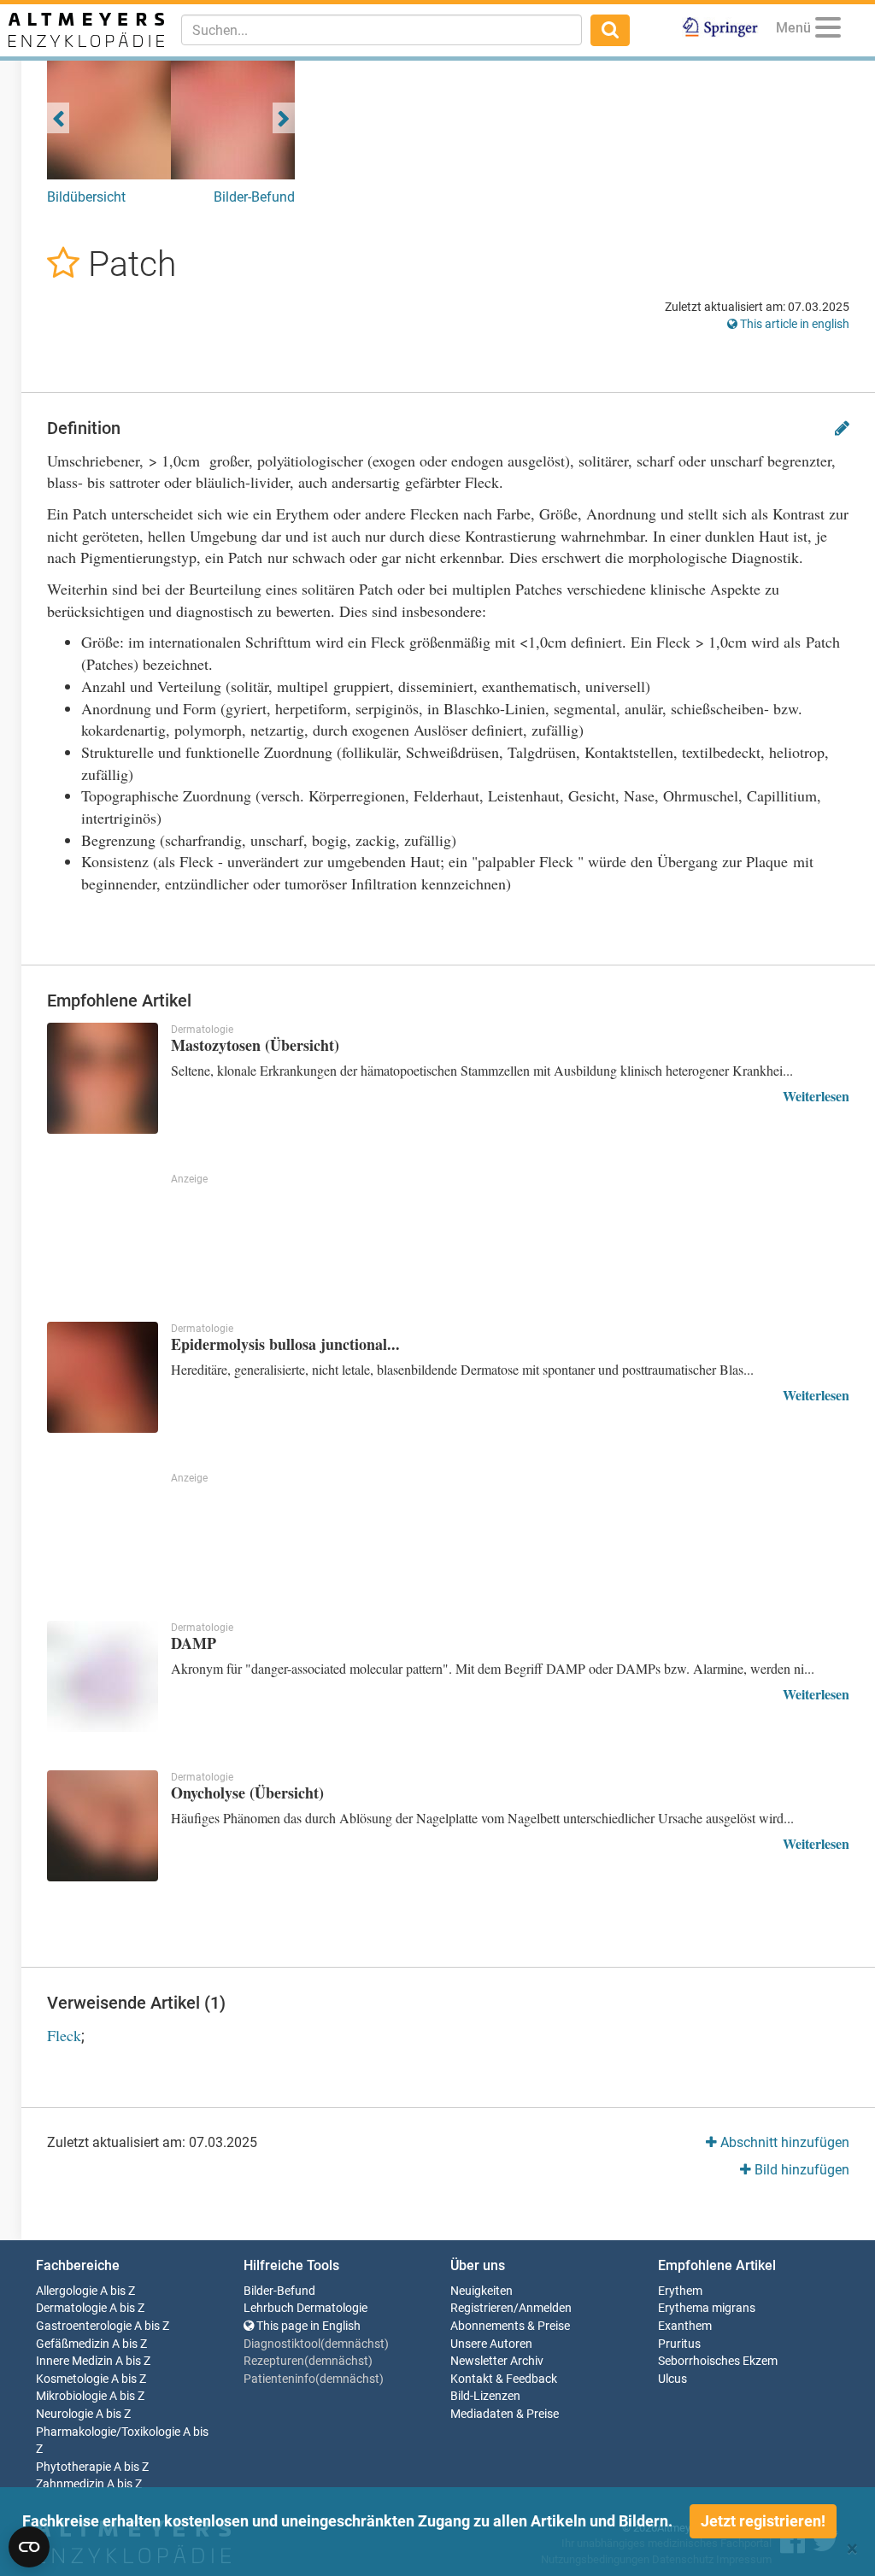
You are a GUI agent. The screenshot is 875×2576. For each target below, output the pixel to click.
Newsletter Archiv (497, 2361)
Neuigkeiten (482, 2291)
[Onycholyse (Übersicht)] (103, 1826)
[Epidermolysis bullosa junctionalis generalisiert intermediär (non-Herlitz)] (103, 1377)
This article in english (793, 324)
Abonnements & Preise (510, 2326)
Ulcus (672, 2379)
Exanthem (685, 2326)
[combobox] (382, 30)
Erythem (680, 2291)
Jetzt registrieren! (763, 2521)
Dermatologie (71, 2308)
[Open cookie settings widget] (29, 2547)
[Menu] (828, 30)
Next (284, 118)
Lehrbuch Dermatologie (305, 2308)
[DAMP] (103, 1676)
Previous (58, 118)
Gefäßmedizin (73, 2344)
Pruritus (679, 2344)
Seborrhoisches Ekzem (718, 2361)
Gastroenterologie (84, 2326)
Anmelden (545, 2308)
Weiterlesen (816, 1096)
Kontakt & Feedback (504, 2379)
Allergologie (67, 2291)
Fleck (64, 2035)
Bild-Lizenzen (485, 2396)
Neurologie (65, 2414)
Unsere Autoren (491, 2344)
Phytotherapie (73, 2467)
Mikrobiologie (71, 2396)
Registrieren (482, 2308)
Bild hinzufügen (800, 2170)
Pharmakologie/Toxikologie (108, 2432)
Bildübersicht (86, 197)
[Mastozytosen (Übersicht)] (103, 1078)
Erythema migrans (707, 2308)
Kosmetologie (72, 2379)
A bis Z (117, 2291)
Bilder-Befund (254, 197)
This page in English (307, 2326)
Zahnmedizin (70, 2484)
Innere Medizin (74, 2361)
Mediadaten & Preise (505, 2414)
